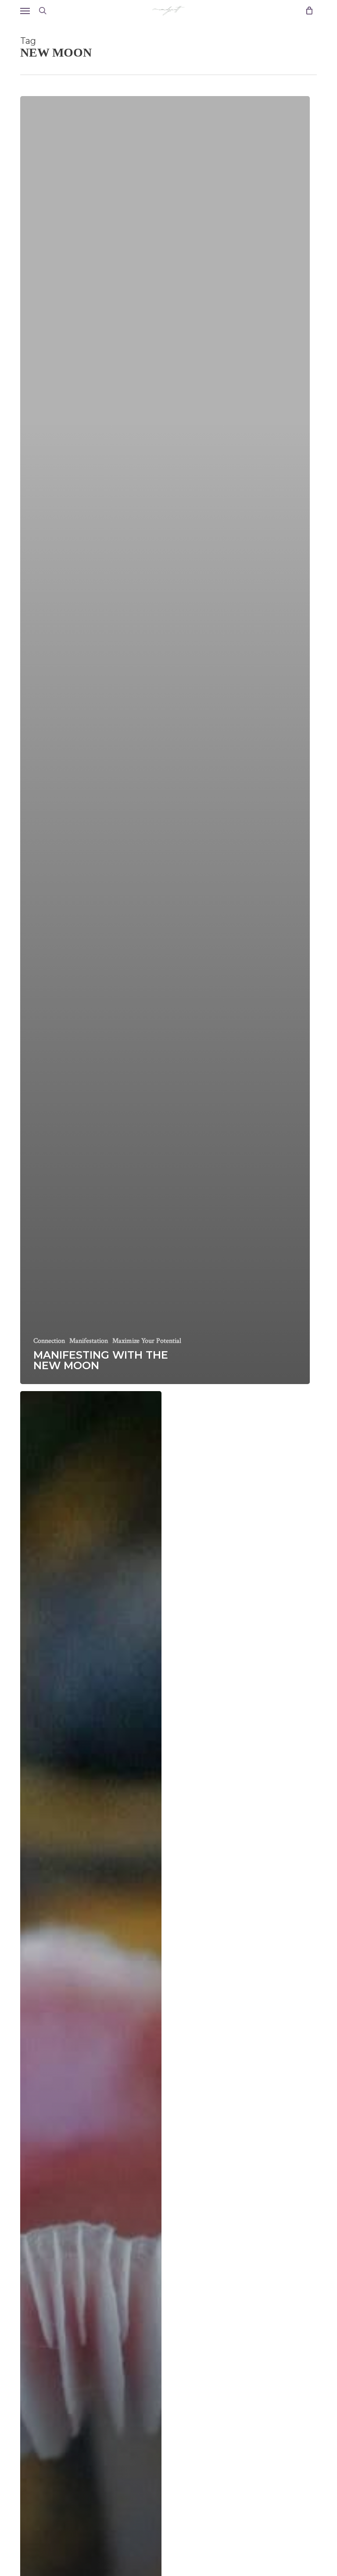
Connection (49, 1341)
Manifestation (89, 1341)
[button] (25, 11)
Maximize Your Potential (147, 1341)
